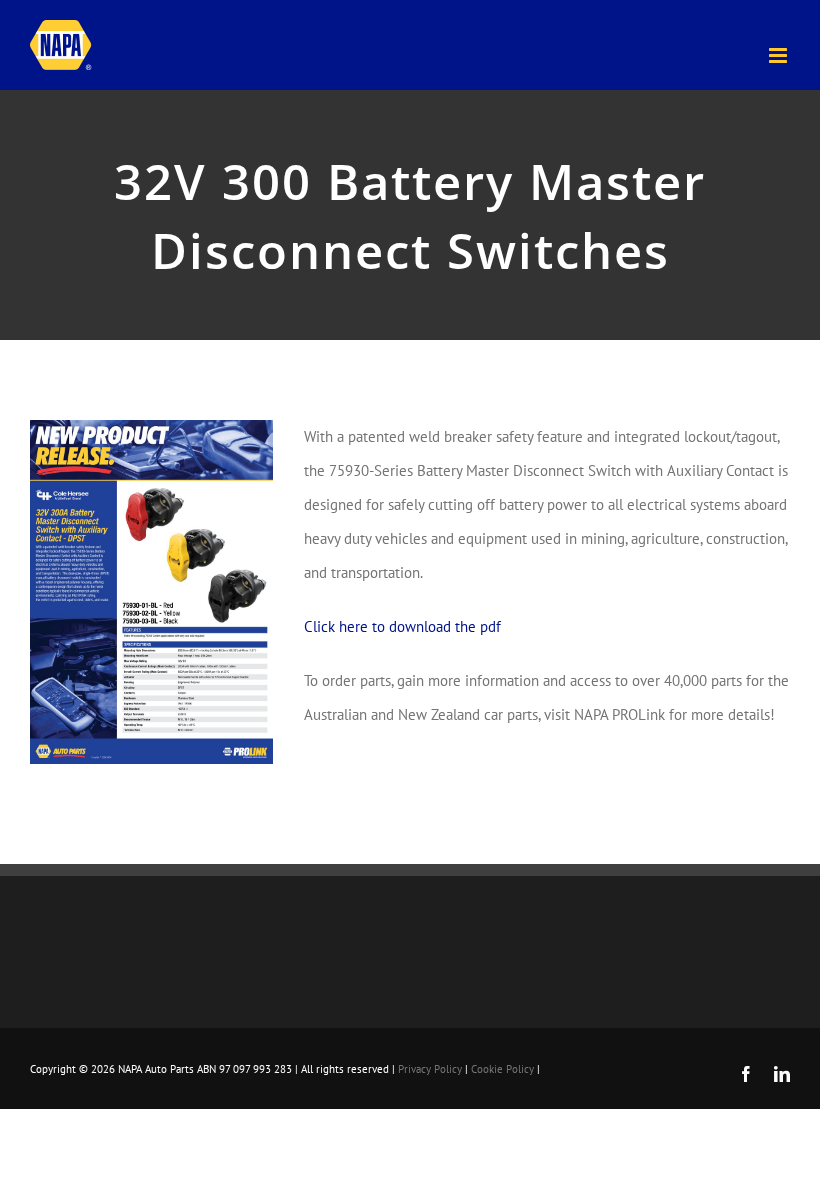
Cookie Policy (502, 1069)
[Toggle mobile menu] (779, 55)
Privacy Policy (430, 1069)
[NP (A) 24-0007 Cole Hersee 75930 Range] (151, 427)
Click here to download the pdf (402, 626)
